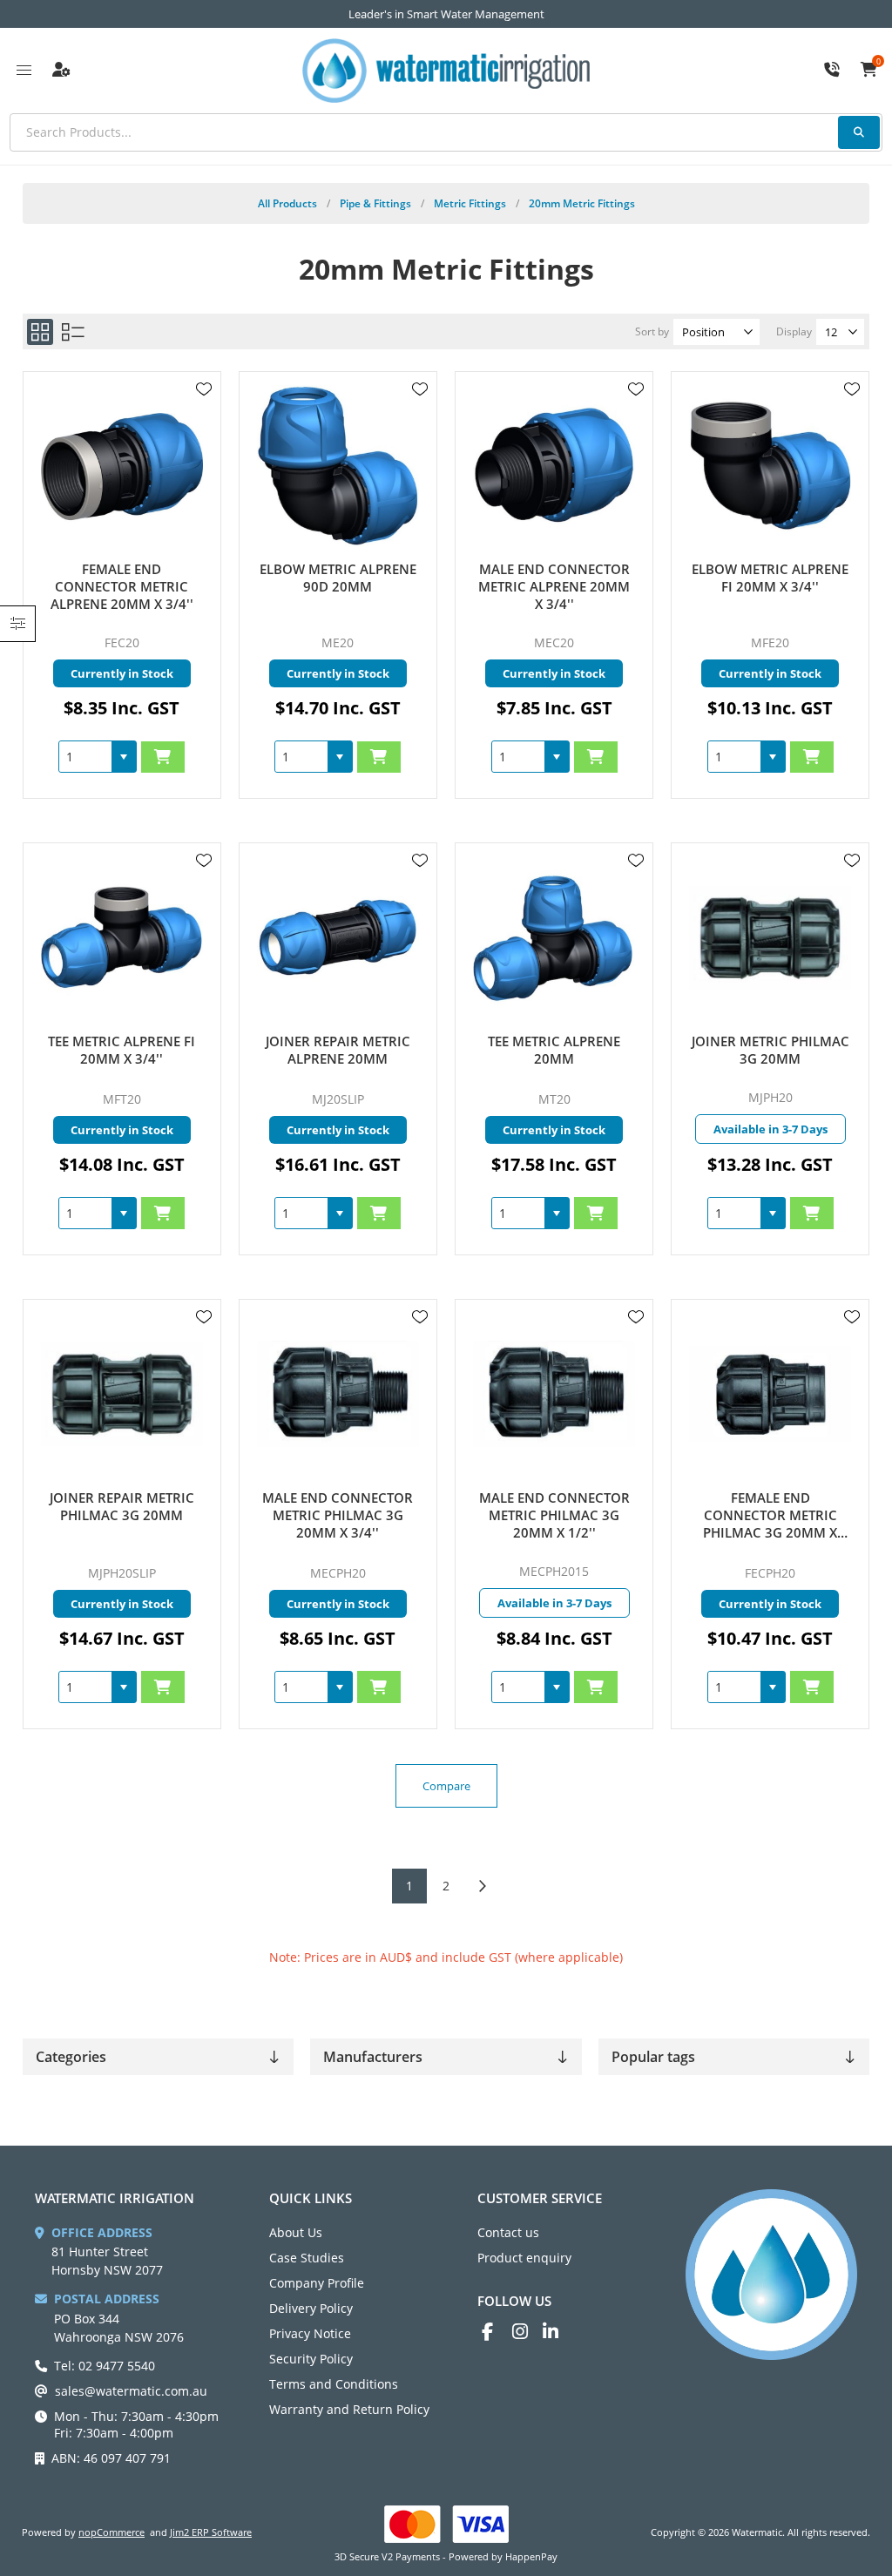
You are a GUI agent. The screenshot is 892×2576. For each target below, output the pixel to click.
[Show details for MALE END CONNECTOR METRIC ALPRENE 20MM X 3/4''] (554, 467)
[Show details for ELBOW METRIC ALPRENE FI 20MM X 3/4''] (770, 467)
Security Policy (311, 2359)
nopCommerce (111, 2532)
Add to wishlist (204, 389)
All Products (287, 203)
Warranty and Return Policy (349, 2409)
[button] (124, 757)
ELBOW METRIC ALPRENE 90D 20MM (338, 578)
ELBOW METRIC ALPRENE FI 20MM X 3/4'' (770, 578)
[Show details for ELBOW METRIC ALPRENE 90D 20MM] (338, 467)
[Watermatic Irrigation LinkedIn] (558, 2332)
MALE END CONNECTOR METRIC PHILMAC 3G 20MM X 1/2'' (554, 1515)
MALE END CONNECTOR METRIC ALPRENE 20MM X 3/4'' (554, 586)
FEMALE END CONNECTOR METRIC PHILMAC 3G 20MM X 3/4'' (770, 1515)
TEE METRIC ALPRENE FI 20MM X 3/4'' (122, 1050)
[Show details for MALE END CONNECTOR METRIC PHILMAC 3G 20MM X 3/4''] (338, 1394)
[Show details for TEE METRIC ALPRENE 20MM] (554, 938)
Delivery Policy (311, 2308)
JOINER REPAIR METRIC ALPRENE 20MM (338, 1050)
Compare (446, 1786)
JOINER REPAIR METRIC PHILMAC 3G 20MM (122, 1506)
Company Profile (317, 2283)
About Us (296, 2232)
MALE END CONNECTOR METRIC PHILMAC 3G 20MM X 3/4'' (338, 1515)
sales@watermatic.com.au (131, 2391)
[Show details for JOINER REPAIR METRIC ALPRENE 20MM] (338, 938)
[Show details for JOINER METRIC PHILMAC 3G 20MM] (770, 938)
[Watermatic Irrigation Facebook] (497, 2332)
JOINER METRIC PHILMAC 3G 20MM (770, 1050)
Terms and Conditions (334, 2384)
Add (163, 757)
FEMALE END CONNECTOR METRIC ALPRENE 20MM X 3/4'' (122, 586)
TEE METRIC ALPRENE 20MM (554, 1050)
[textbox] (446, 132)
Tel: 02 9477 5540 (105, 2366)
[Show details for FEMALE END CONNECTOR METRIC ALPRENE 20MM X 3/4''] (122, 467)
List (73, 332)
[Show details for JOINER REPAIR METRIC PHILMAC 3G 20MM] (122, 1394)
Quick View (204, 415)
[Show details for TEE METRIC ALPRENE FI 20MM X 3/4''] (122, 938)
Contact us (508, 2232)
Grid (40, 332)
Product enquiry (524, 2258)
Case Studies (307, 2258)
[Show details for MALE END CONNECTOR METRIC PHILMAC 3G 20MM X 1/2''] (554, 1394)
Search (859, 132)
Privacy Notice (310, 2333)
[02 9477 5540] (832, 71)
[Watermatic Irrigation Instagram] (527, 2332)
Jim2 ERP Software (211, 2532)
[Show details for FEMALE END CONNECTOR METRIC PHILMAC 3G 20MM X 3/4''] (770, 1394)
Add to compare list (204, 440)
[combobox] (85, 757)
